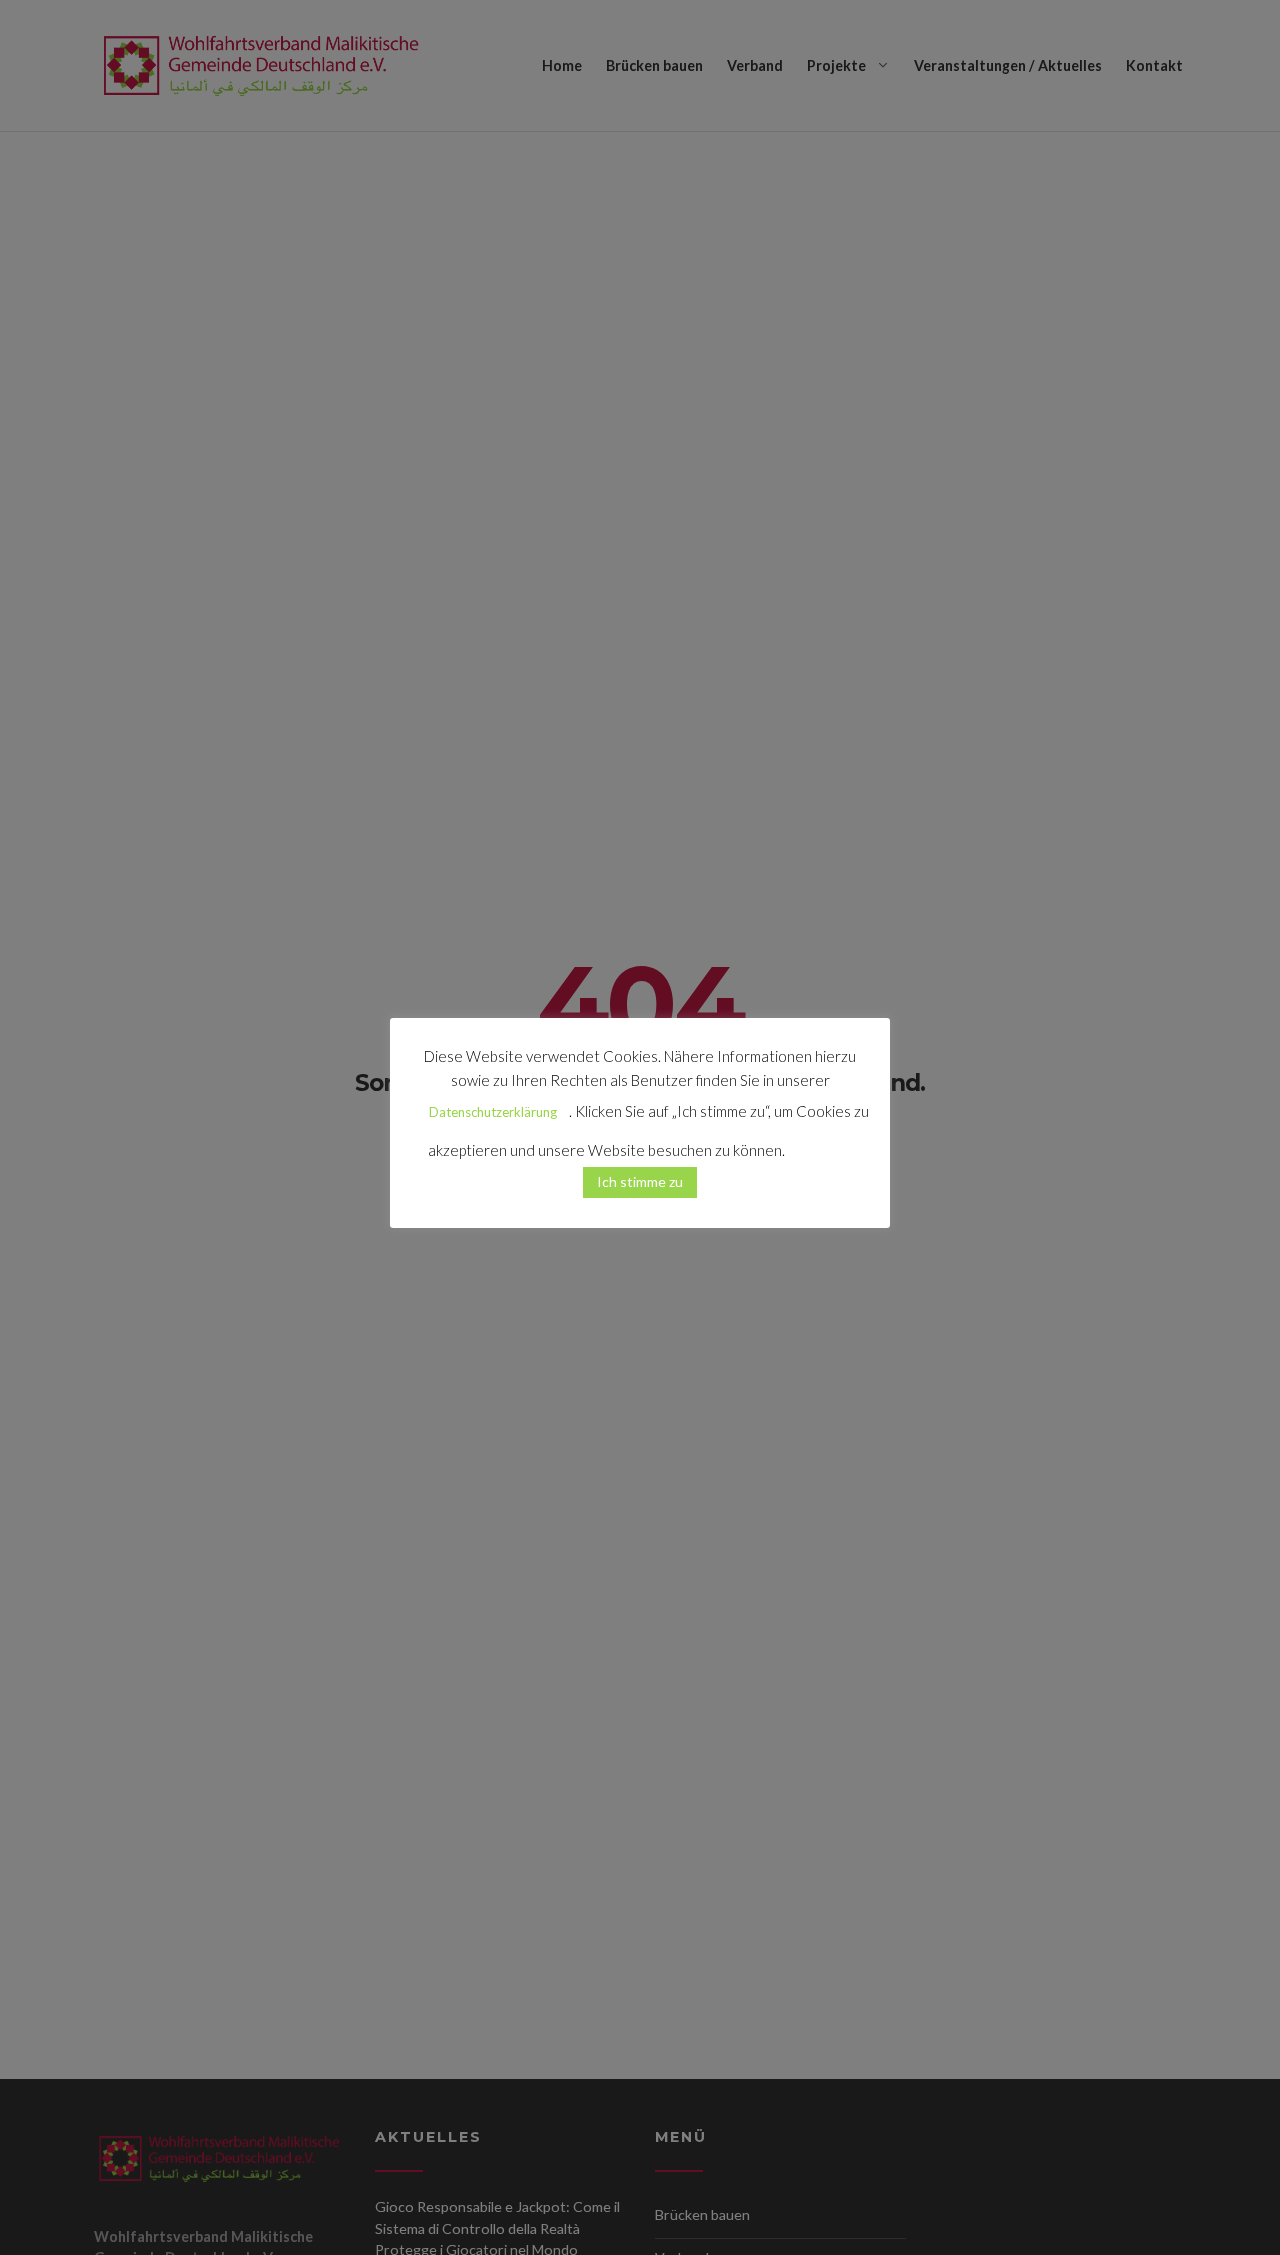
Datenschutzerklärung (493, 1112)
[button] (820, 1142)
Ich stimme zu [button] (640, 1180)
